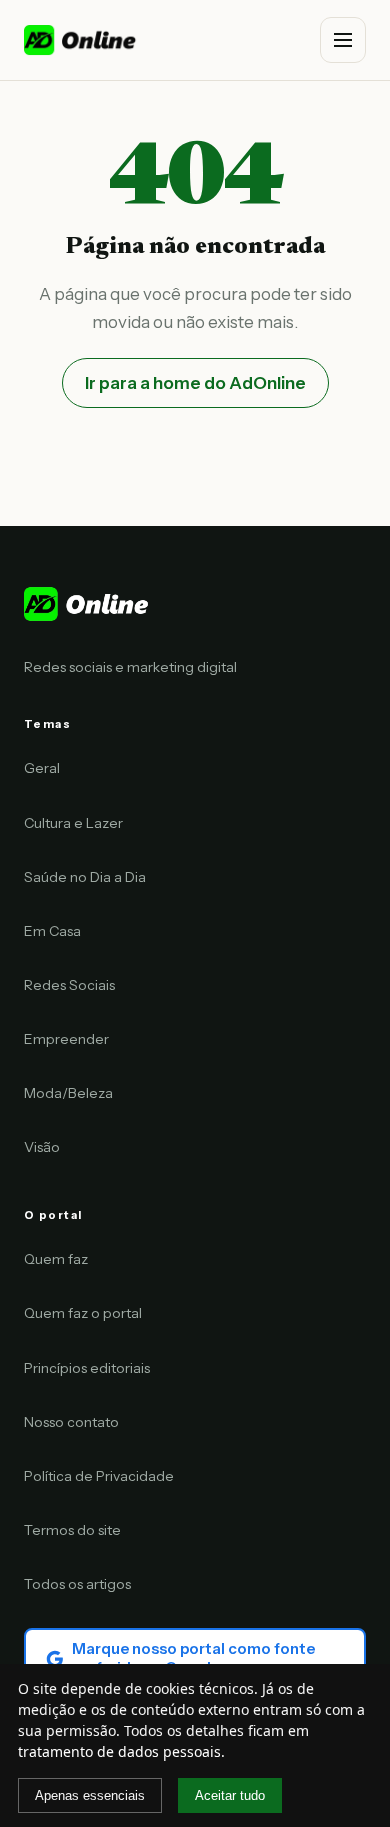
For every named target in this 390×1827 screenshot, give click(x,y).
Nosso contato (71, 1422)
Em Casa (52, 931)
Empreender (66, 1039)
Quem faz (56, 1259)
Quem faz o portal (83, 1313)
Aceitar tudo (230, 1795)
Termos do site (72, 1530)
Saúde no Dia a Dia (85, 877)
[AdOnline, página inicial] (81, 40)
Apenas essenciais (90, 1795)
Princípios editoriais (87, 1368)
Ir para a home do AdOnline (195, 383)
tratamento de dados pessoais (119, 1751)
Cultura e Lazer (73, 823)
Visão (42, 1147)
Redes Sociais (69, 985)
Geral (42, 768)
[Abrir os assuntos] (343, 40)
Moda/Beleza (68, 1093)
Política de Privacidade (99, 1476)
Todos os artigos (77, 1584)
